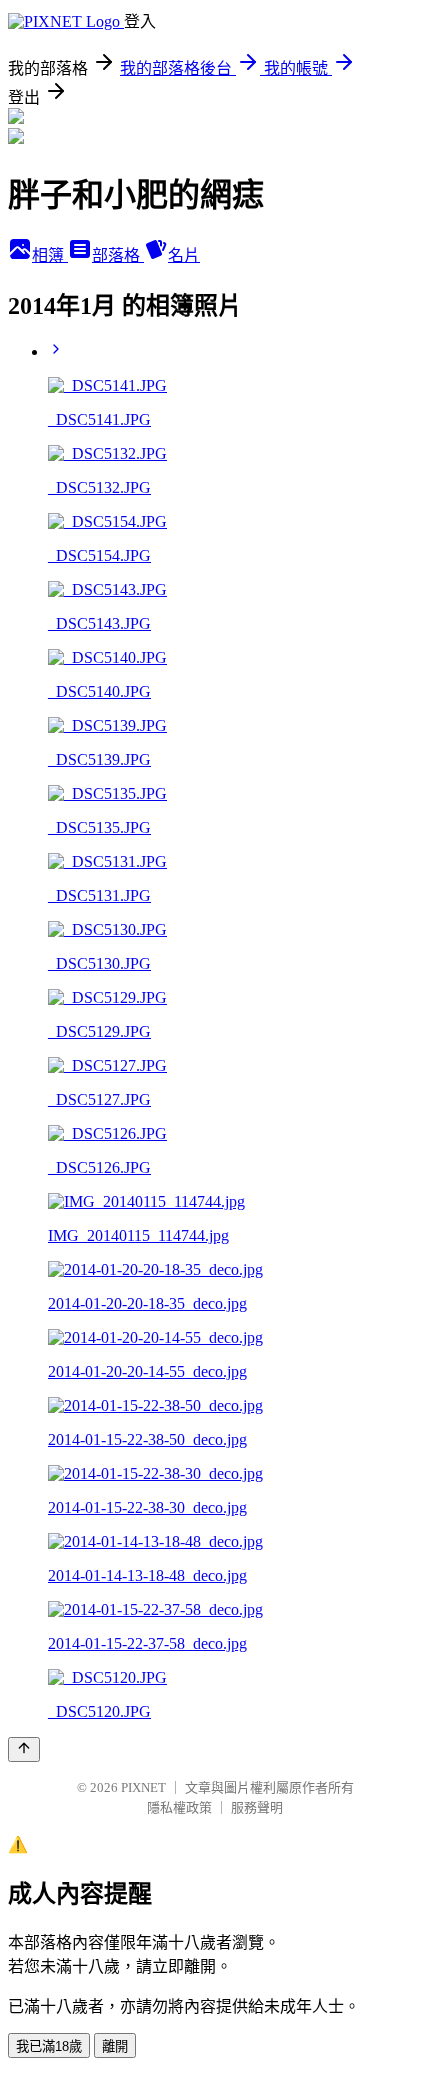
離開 (115, 2046)
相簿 (50, 255)
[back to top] (24, 1749)
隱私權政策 (179, 1807)
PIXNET (143, 1787)
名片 (184, 255)
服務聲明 (257, 1807)
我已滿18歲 (49, 2046)
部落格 (118, 255)
